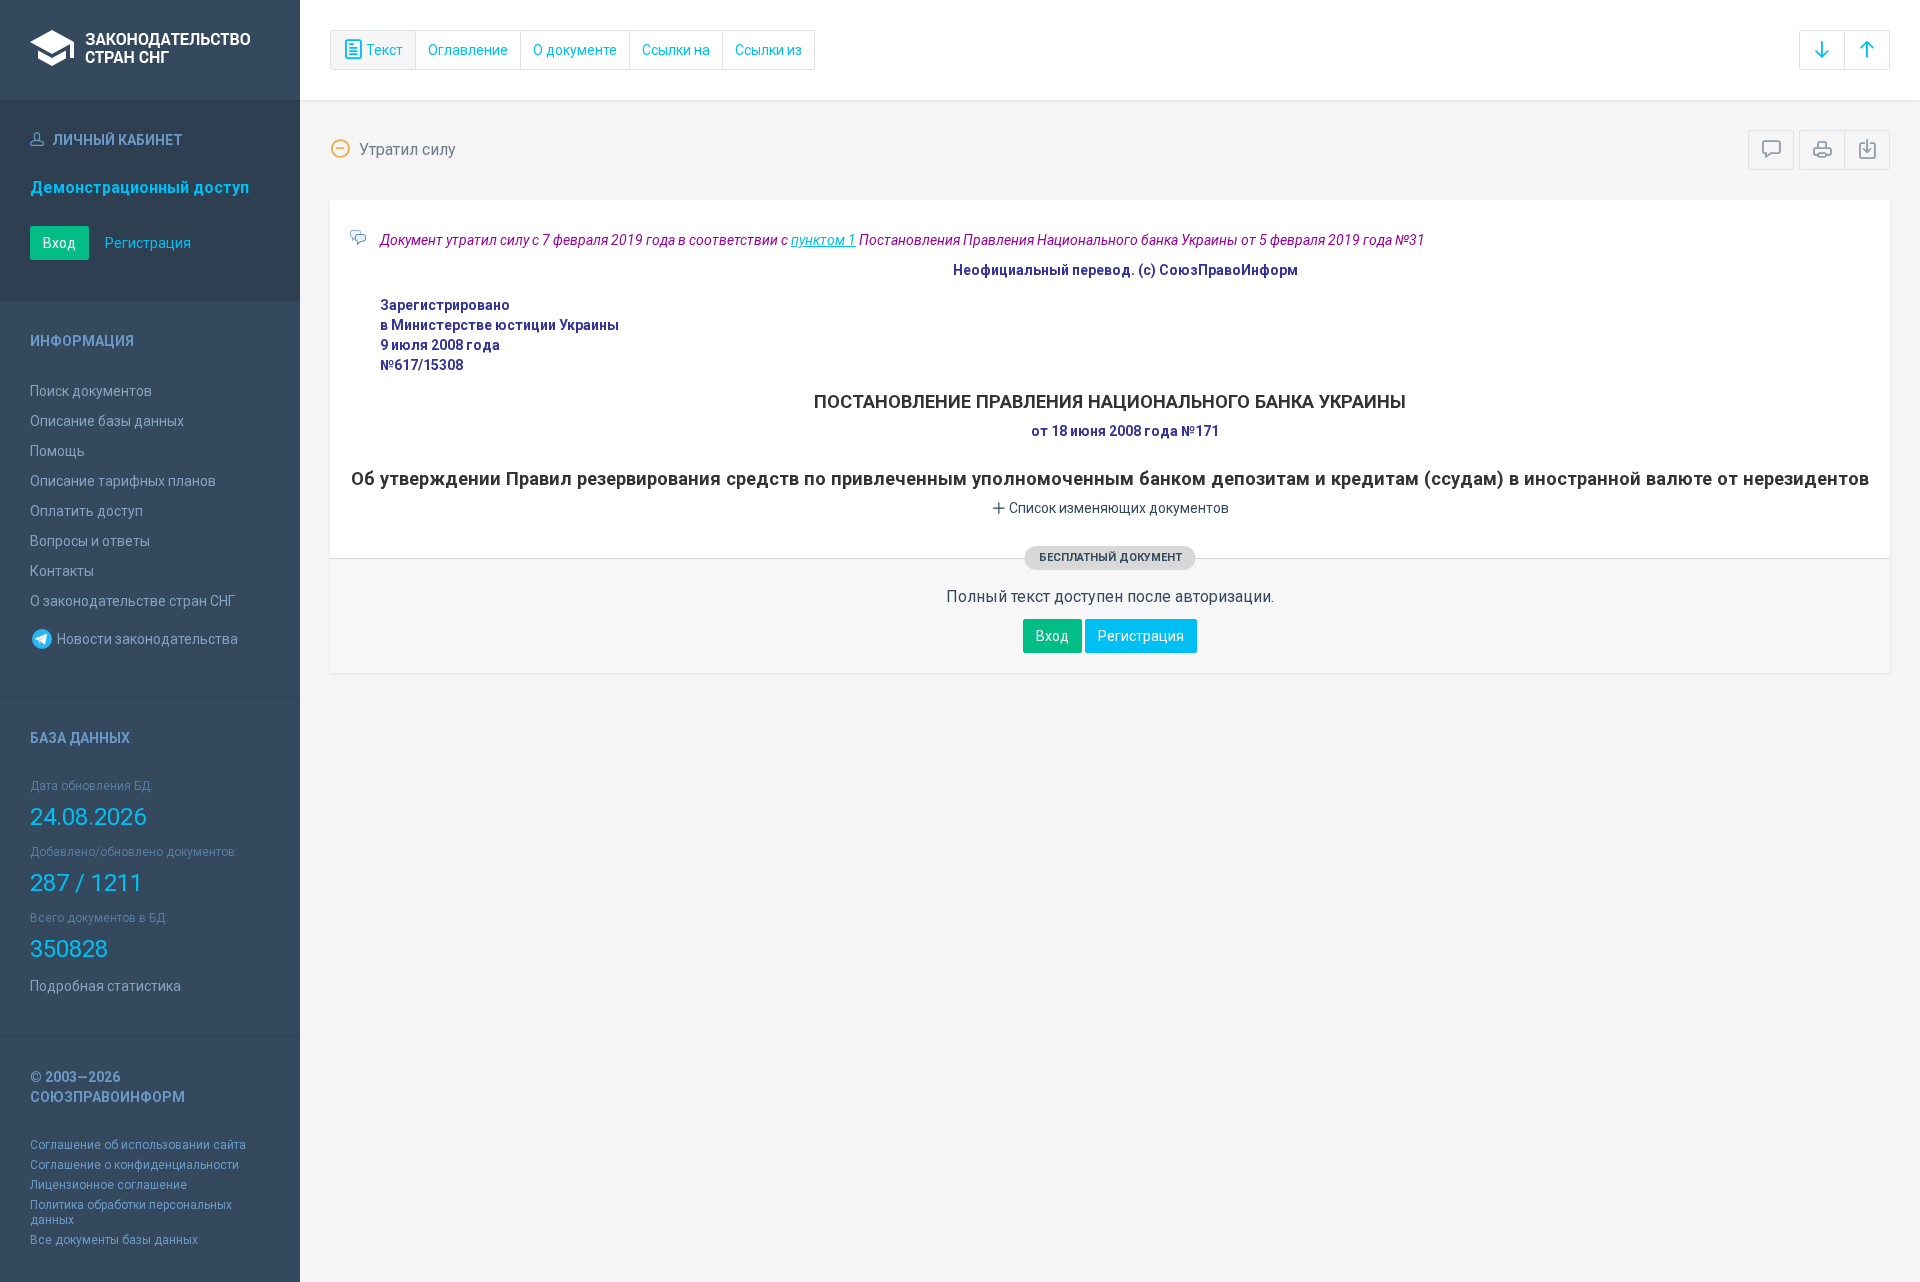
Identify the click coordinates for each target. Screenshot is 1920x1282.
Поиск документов (91, 391)
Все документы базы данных (114, 1240)
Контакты (62, 571)
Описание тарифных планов (123, 481)
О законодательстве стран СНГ (132, 601)
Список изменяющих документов (1117, 508)
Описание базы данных (107, 421)
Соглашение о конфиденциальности (134, 1165)
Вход (59, 243)
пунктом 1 (823, 240)
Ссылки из (768, 50)
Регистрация (148, 243)
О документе (575, 50)
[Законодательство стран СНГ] (150, 50)
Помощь (57, 451)
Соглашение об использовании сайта (138, 1145)
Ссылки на (676, 50)
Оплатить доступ (86, 511)
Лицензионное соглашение (108, 1185)
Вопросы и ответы (90, 541)
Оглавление (468, 50)
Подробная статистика (105, 986)
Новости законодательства (146, 639)
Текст (383, 50)
